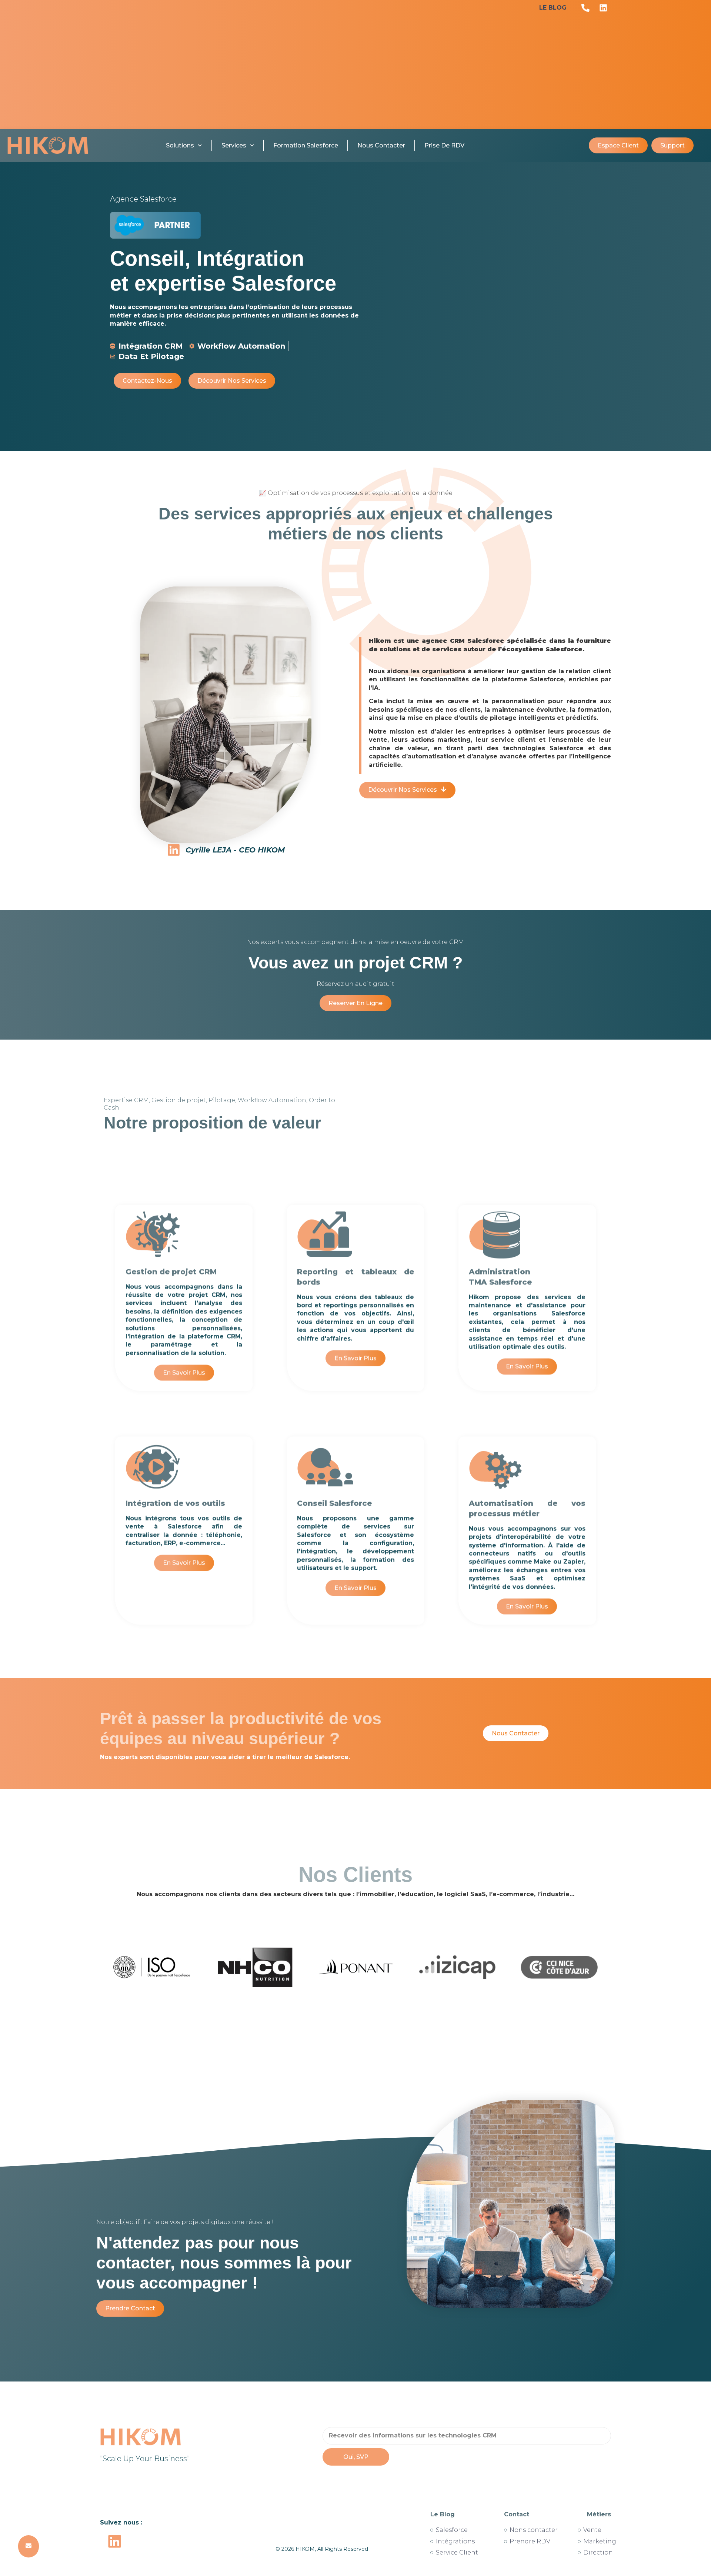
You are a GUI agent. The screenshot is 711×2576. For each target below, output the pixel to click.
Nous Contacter (381, 145)
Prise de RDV (444, 145)
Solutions (180, 145)
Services (234, 145)
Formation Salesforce (306, 145)
